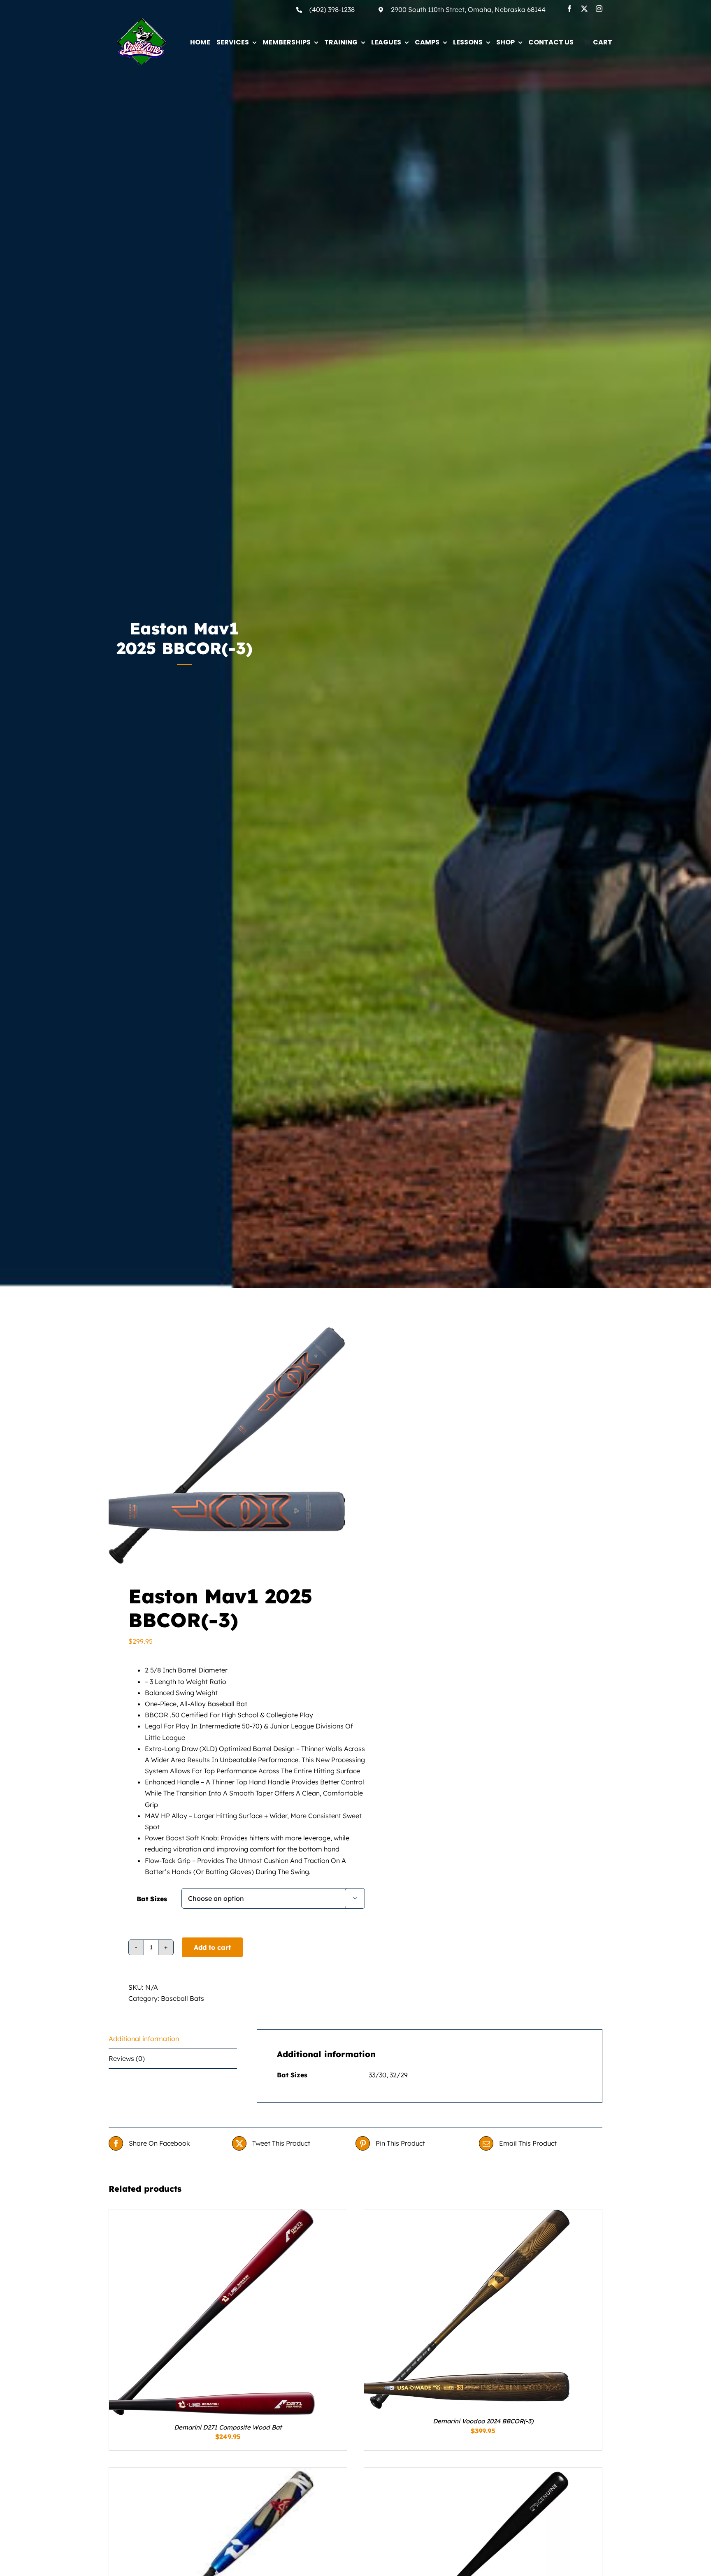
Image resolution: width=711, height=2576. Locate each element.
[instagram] (599, 9)
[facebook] (569, 9)
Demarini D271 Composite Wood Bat (228, 2427)
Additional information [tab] (144, 2039)
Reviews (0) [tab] (127, 2058)
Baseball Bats (182, 1998)
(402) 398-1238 (332, 9)
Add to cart (212, 1947)
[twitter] (584, 9)
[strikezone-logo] (142, 21)
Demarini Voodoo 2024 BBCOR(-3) (483, 2421)
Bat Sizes (152, 1899)
